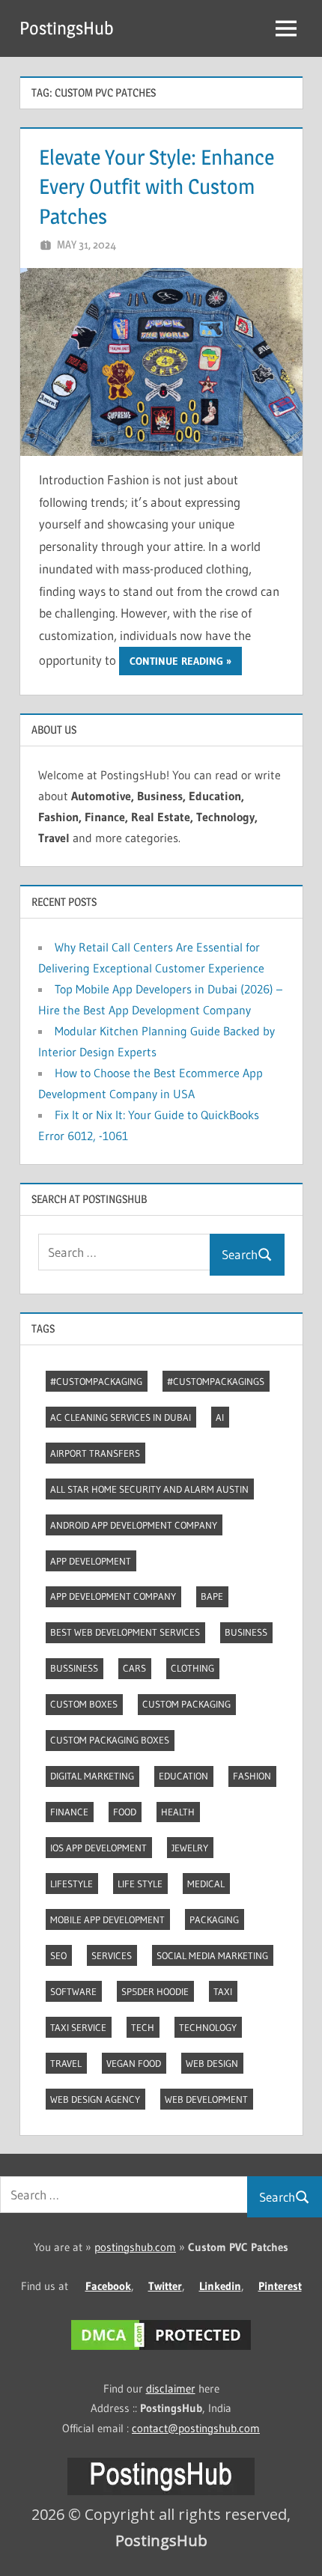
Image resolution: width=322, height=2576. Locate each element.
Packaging (214, 1919)
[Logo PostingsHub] (161, 2491)
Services (112, 1955)
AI (220, 1417)
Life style (140, 1884)
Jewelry (190, 1848)
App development (91, 1561)
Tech (143, 2027)
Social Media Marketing (212, 1955)
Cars (134, 1668)
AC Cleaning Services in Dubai (121, 1417)
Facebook (108, 2286)
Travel (66, 2063)
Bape (212, 1596)
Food (125, 1812)
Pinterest (280, 2286)
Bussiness (74, 1668)
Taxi (223, 1991)
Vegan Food (134, 2063)
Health (178, 1812)
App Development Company (113, 1596)
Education (183, 1776)
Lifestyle (72, 1884)
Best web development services (125, 1632)
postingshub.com (135, 2247)
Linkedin (220, 2286)
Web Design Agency (95, 2099)
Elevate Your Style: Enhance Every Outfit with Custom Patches (157, 186)
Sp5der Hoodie (155, 1991)
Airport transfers (95, 1453)
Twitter (165, 2286)
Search (240, 1254)
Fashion (252, 1776)
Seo (58, 1955)
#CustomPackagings (216, 1381)
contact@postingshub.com (196, 2428)
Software (73, 1991)
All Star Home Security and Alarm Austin (149, 1489)
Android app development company (134, 1525)
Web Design (212, 2063)
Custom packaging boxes (110, 1740)
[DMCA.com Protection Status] (161, 2350)
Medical (206, 1884)
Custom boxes (84, 1704)
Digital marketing (92, 1776)
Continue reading (176, 661)
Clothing (192, 1668)
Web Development (206, 2099)
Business (246, 1632)
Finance (69, 1812)
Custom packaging (186, 1704)
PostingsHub (67, 28)
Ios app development (98, 1848)
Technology (208, 2027)
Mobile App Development (107, 1919)
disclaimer (171, 2388)
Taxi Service (78, 2027)
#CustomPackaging (96, 1381)
